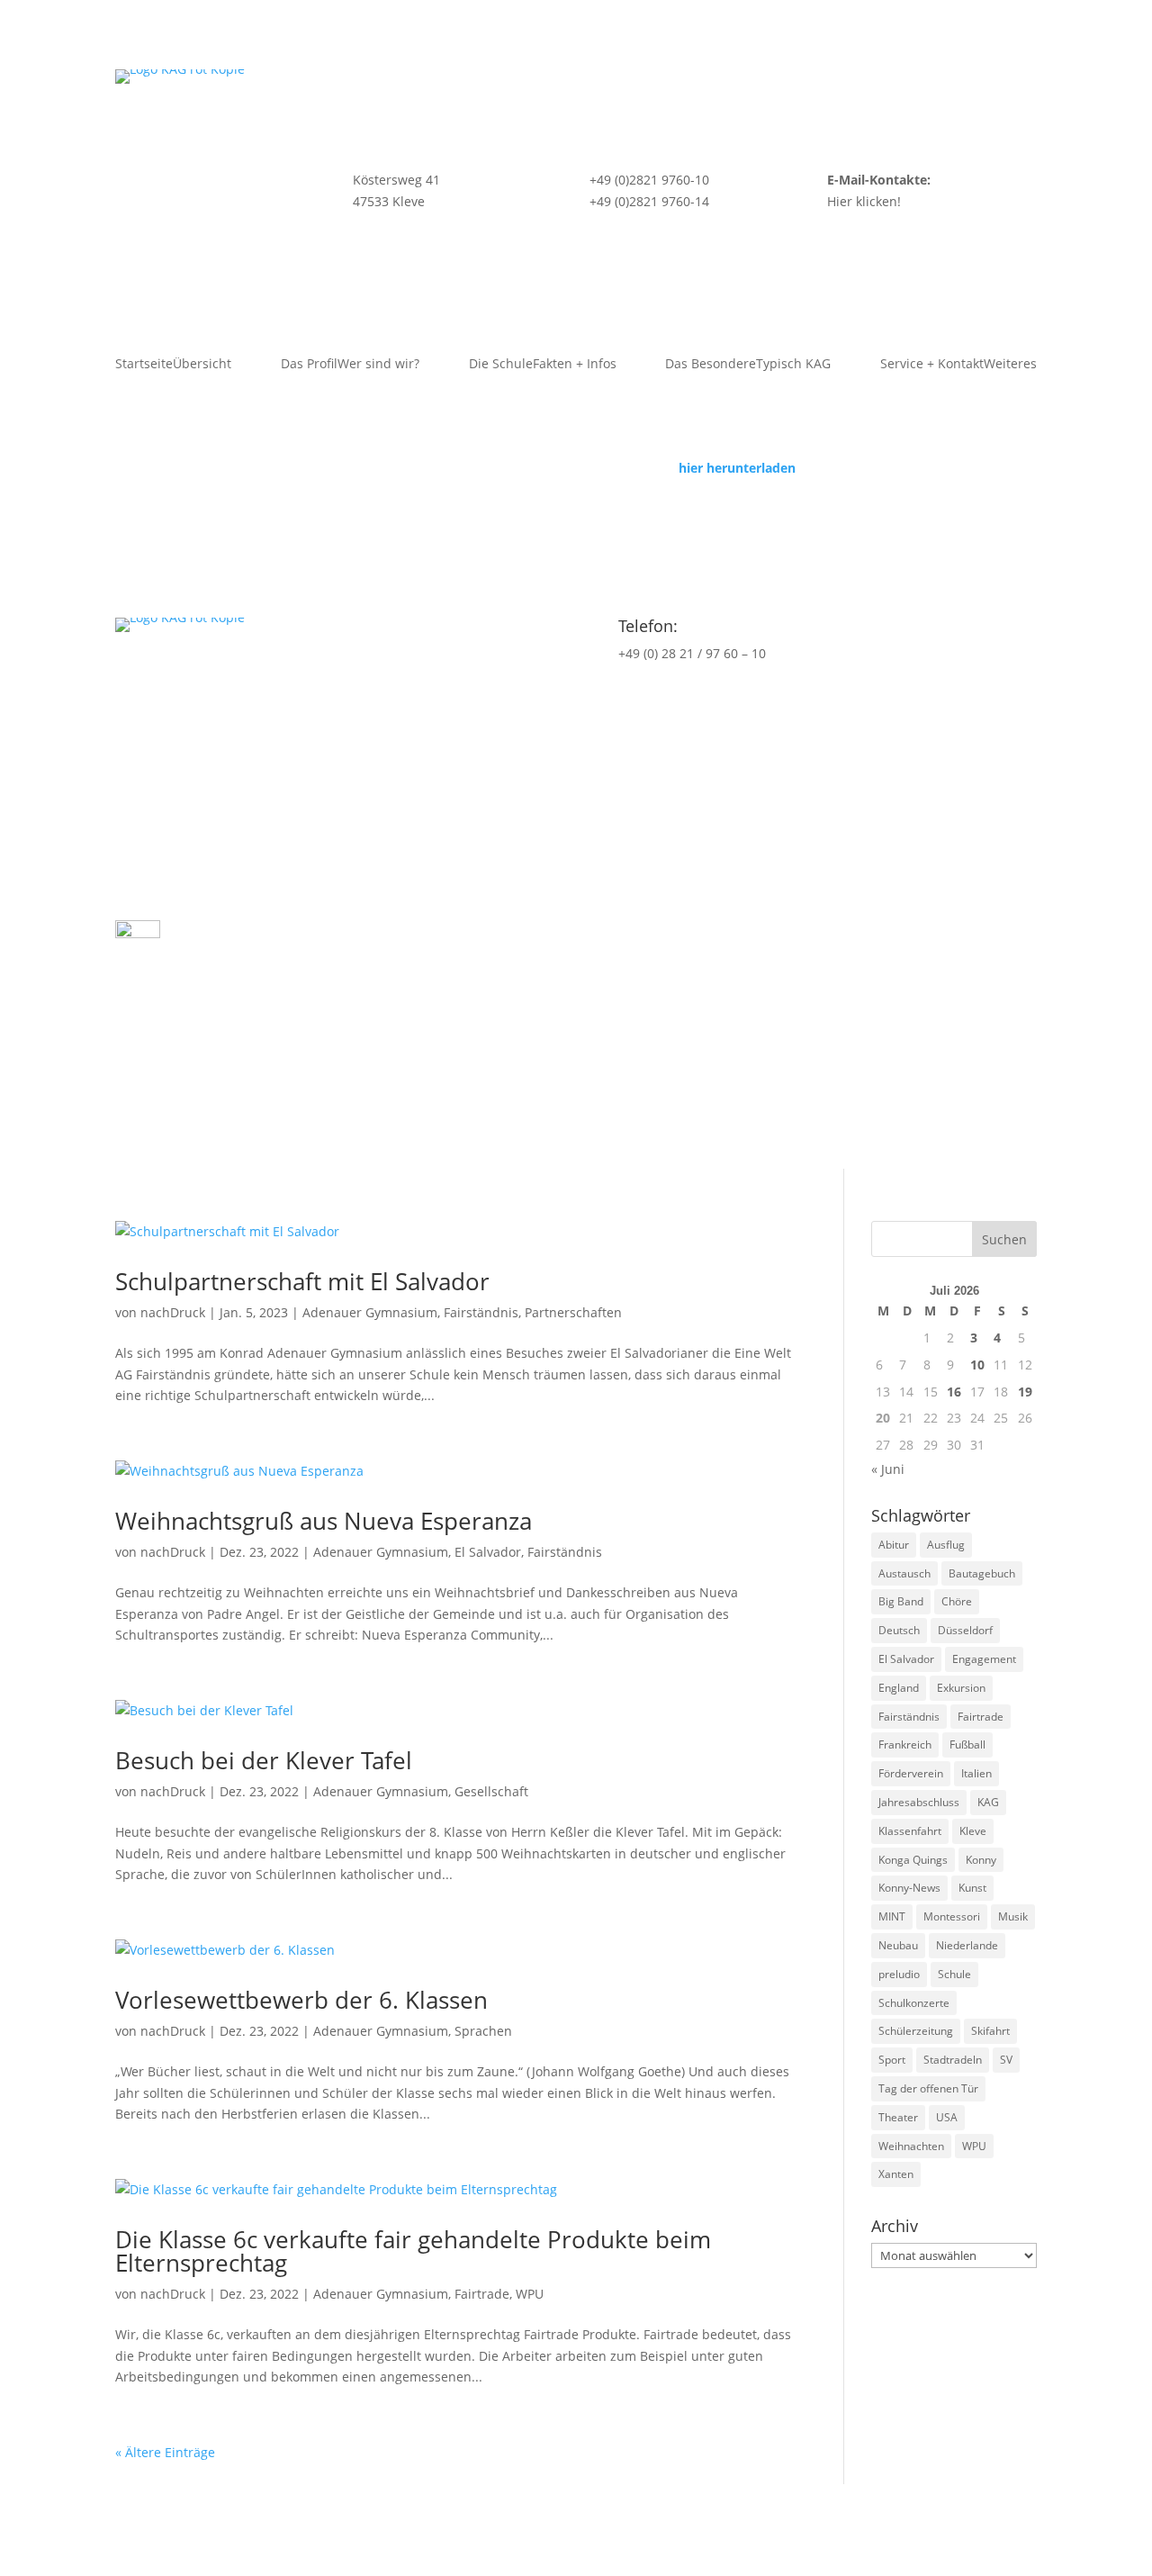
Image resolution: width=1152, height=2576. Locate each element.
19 (1025, 1392)
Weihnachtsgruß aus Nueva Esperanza (324, 1521)
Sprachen (483, 2031)
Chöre (957, 1601)
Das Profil (350, 365)
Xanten (896, 2174)
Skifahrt (990, 2031)
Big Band (901, 1601)
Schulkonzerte (914, 2003)
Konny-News (909, 1888)
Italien (976, 1773)
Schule (954, 1974)
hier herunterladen (737, 468)
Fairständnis (481, 1312)
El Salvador (488, 1552)
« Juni (888, 1469)
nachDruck (173, 1312)
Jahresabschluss (919, 1802)
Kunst (972, 1888)
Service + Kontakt (958, 365)
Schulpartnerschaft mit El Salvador (302, 1281)
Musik (1013, 1916)
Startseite (173, 365)
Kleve (973, 1831)
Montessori (952, 1916)
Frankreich (905, 1744)
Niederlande (967, 1945)
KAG (988, 1802)
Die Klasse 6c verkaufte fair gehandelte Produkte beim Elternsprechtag (413, 2251)
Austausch (904, 1573)
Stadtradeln (953, 2060)
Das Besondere (748, 365)
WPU (530, 2294)
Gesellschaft (491, 1791)
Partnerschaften (573, 1312)
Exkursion (961, 1688)
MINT (892, 1916)
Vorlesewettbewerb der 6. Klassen (301, 2000)
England (899, 1688)
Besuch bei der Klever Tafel (264, 1760)
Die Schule (543, 365)
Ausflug (946, 1545)
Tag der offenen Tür (928, 2088)
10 (977, 1365)
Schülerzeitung (916, 2031)
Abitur (894, 1545)
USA (947, 2117)
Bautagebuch (982, 1573)
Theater (898, 2117)
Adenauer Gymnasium (370, 1312)
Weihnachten (911, 2146)
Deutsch (899, 1630)
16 (954, 1392)
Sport (892, 2060)
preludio (899, 1974)
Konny (981, 1860)
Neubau (898, 1945)
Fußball (967, 1744)
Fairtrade (482, 2294)
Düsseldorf (965, 1630)
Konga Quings (913, 1860)
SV (1006, 2060)
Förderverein (911, 1773)
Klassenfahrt (910, 1831)
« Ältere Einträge (165, 2452)
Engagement (984, 1659)
